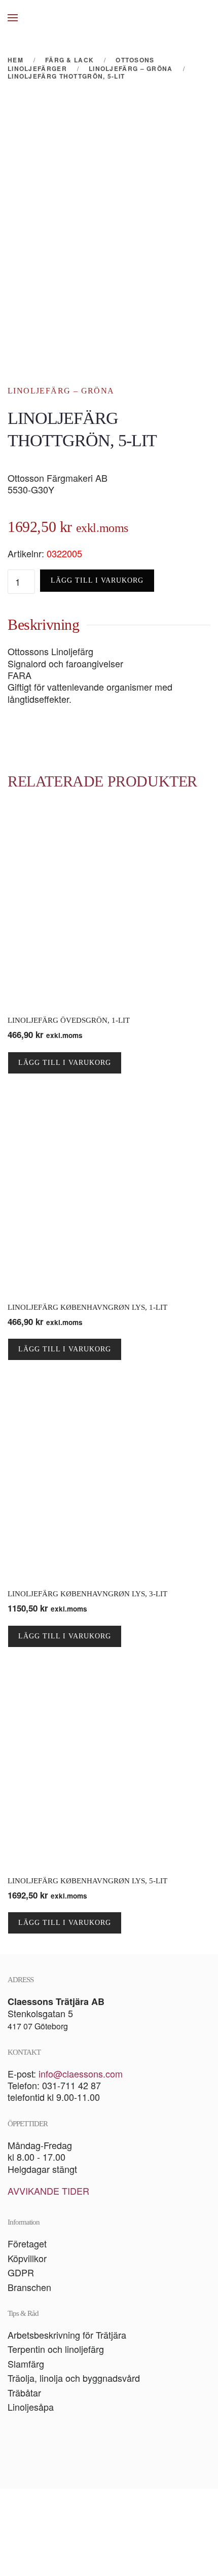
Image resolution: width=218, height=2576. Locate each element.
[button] (13, 18)
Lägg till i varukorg (97, 580)
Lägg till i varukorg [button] (65, 1063)
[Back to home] (109, 18)
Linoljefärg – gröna (61, 391)
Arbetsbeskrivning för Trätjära (67, 2335)
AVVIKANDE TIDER (48, 2191)
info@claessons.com (81, 2073)
